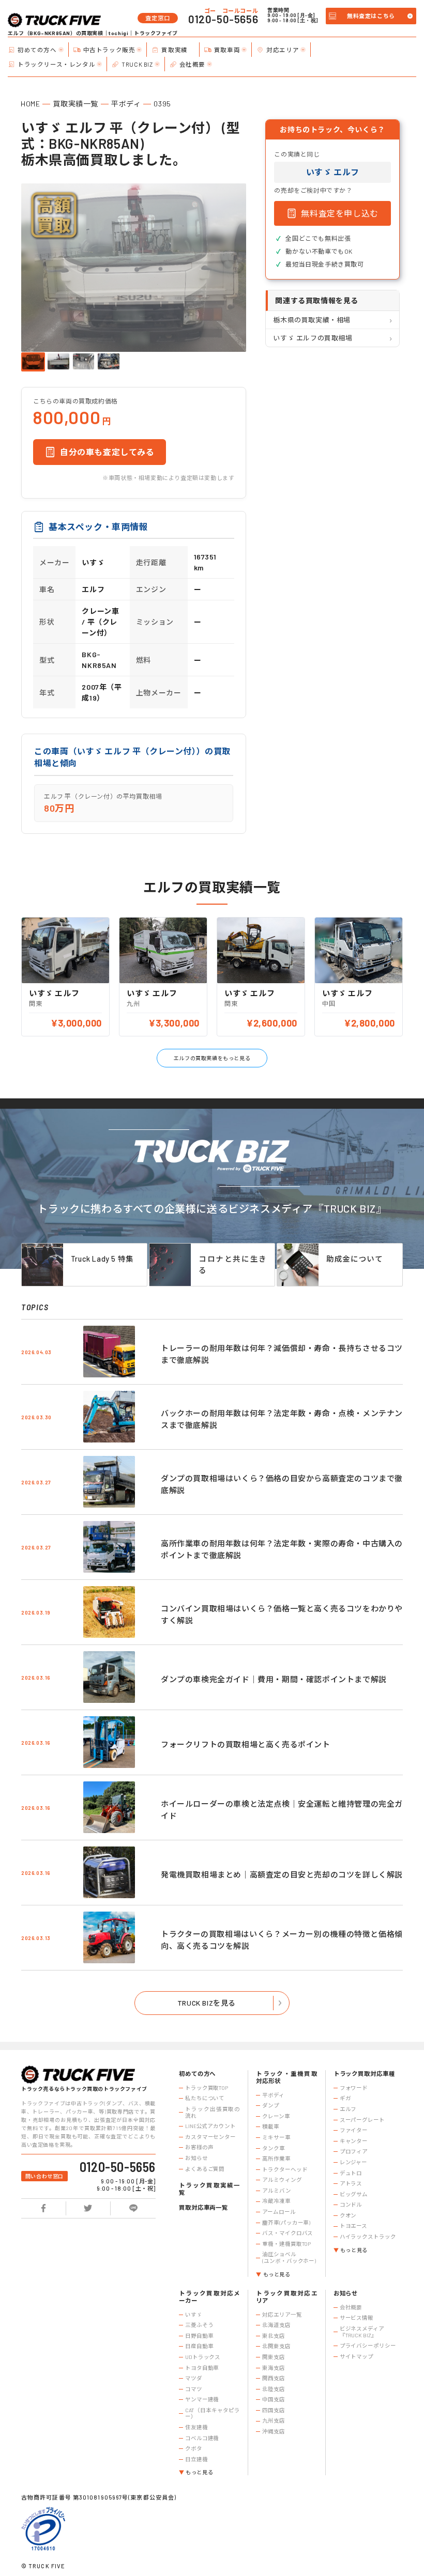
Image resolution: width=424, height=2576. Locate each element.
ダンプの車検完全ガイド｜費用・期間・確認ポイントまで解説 (274, 1679)
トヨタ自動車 (202, 2368)
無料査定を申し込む (339, 213)
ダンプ (271, 2105)
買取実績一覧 (75, 104)
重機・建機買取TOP (286, 2244)
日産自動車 (199, 2346)
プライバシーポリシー (368, 2346)
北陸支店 (274, 2389)
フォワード (354, 2088)
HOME (30, 104)
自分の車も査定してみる (107, 452)
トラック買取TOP (207, 2088)
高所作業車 (276, 2159)
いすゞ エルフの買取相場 (313, 338)
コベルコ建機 (202, 2438)
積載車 (271, 2127)
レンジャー (353, 2162)
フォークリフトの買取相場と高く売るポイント (246, 1744)
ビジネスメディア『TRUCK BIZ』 (362, 2332)
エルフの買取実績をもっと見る (212, 1058)
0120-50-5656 (223, 19)
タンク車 (274, 2148)
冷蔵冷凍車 (276, 2201)
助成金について (354, 1259)
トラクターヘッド (285, 2169)
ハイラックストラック (368, 2237)
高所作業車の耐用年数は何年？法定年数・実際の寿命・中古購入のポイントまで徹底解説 (282, 1549)
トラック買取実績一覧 (209, 2189)
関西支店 (274, 2378)
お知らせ (196, 2158)
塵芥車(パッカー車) (286, 2223)
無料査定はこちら (371, 16)
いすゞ (194, 2315)
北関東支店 (276, 2346)
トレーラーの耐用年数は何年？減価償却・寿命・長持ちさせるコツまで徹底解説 (282, 1354)
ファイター (354, 2130)
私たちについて (205, 2098)
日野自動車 (199, 2336)
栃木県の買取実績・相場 (312, 320)
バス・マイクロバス (287, 2233)
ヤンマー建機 (202, 2399)
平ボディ (126, 104)
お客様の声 (199, 2147)
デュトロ (351, 2173)
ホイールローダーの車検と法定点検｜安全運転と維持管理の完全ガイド (282, 1810)
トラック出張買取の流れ (213, 2112)
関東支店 (274, 2357)
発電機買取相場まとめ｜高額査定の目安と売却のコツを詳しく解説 (282, 1874)
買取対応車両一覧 (203, 2207)
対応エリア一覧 (282, 2315)
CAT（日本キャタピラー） (213, 2414)
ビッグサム (354, 2194)
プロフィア (354, 2151)
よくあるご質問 (205, 2169)
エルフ (348, 2109)
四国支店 (274, 2410)
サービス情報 (357, 2318)
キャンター (354, 2141)
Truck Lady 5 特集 (102, 1259)
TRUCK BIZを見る (207, 2003)
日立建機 (196, 2459)
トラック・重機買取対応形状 (286, 2077)
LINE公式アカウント (210, 2126)
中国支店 (274, 2399)
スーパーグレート (362, 2120)
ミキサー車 (276, 2137)
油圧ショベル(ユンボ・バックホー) (289, 2257)
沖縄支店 (274, 2431)
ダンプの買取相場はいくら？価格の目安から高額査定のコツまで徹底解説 (282, 1484)
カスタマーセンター (210, 2137)
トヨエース (353, 2226)
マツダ (194, 2378)
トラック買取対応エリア (286, 2297)
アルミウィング (282, 2180)
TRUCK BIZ (137, 64)
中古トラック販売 (109, 50)
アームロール (279, 2212)
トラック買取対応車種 (364, 2074)
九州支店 (274, 2420)
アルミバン (276, 2191)
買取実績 (174, 50)
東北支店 (274, 2336)
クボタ (194, 2448)
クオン (348, 2215)
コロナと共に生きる (233, 1264)
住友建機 (196, 2427)
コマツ (194, 2389)
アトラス (351, 2183)
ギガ (345, 2098)
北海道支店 (276, 2325)
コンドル (351, 2205)
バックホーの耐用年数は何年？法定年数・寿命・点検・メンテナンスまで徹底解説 (282, 1419)
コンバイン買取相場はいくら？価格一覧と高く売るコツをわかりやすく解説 (282, 1614)
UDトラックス (203, 2357)
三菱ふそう (199, 2325)
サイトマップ (357, 2356)
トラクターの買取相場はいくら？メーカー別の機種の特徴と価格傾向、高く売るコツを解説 (282, 1940)
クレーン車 (276, 2116)
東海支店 (274, 2368)
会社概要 (192, 64)
